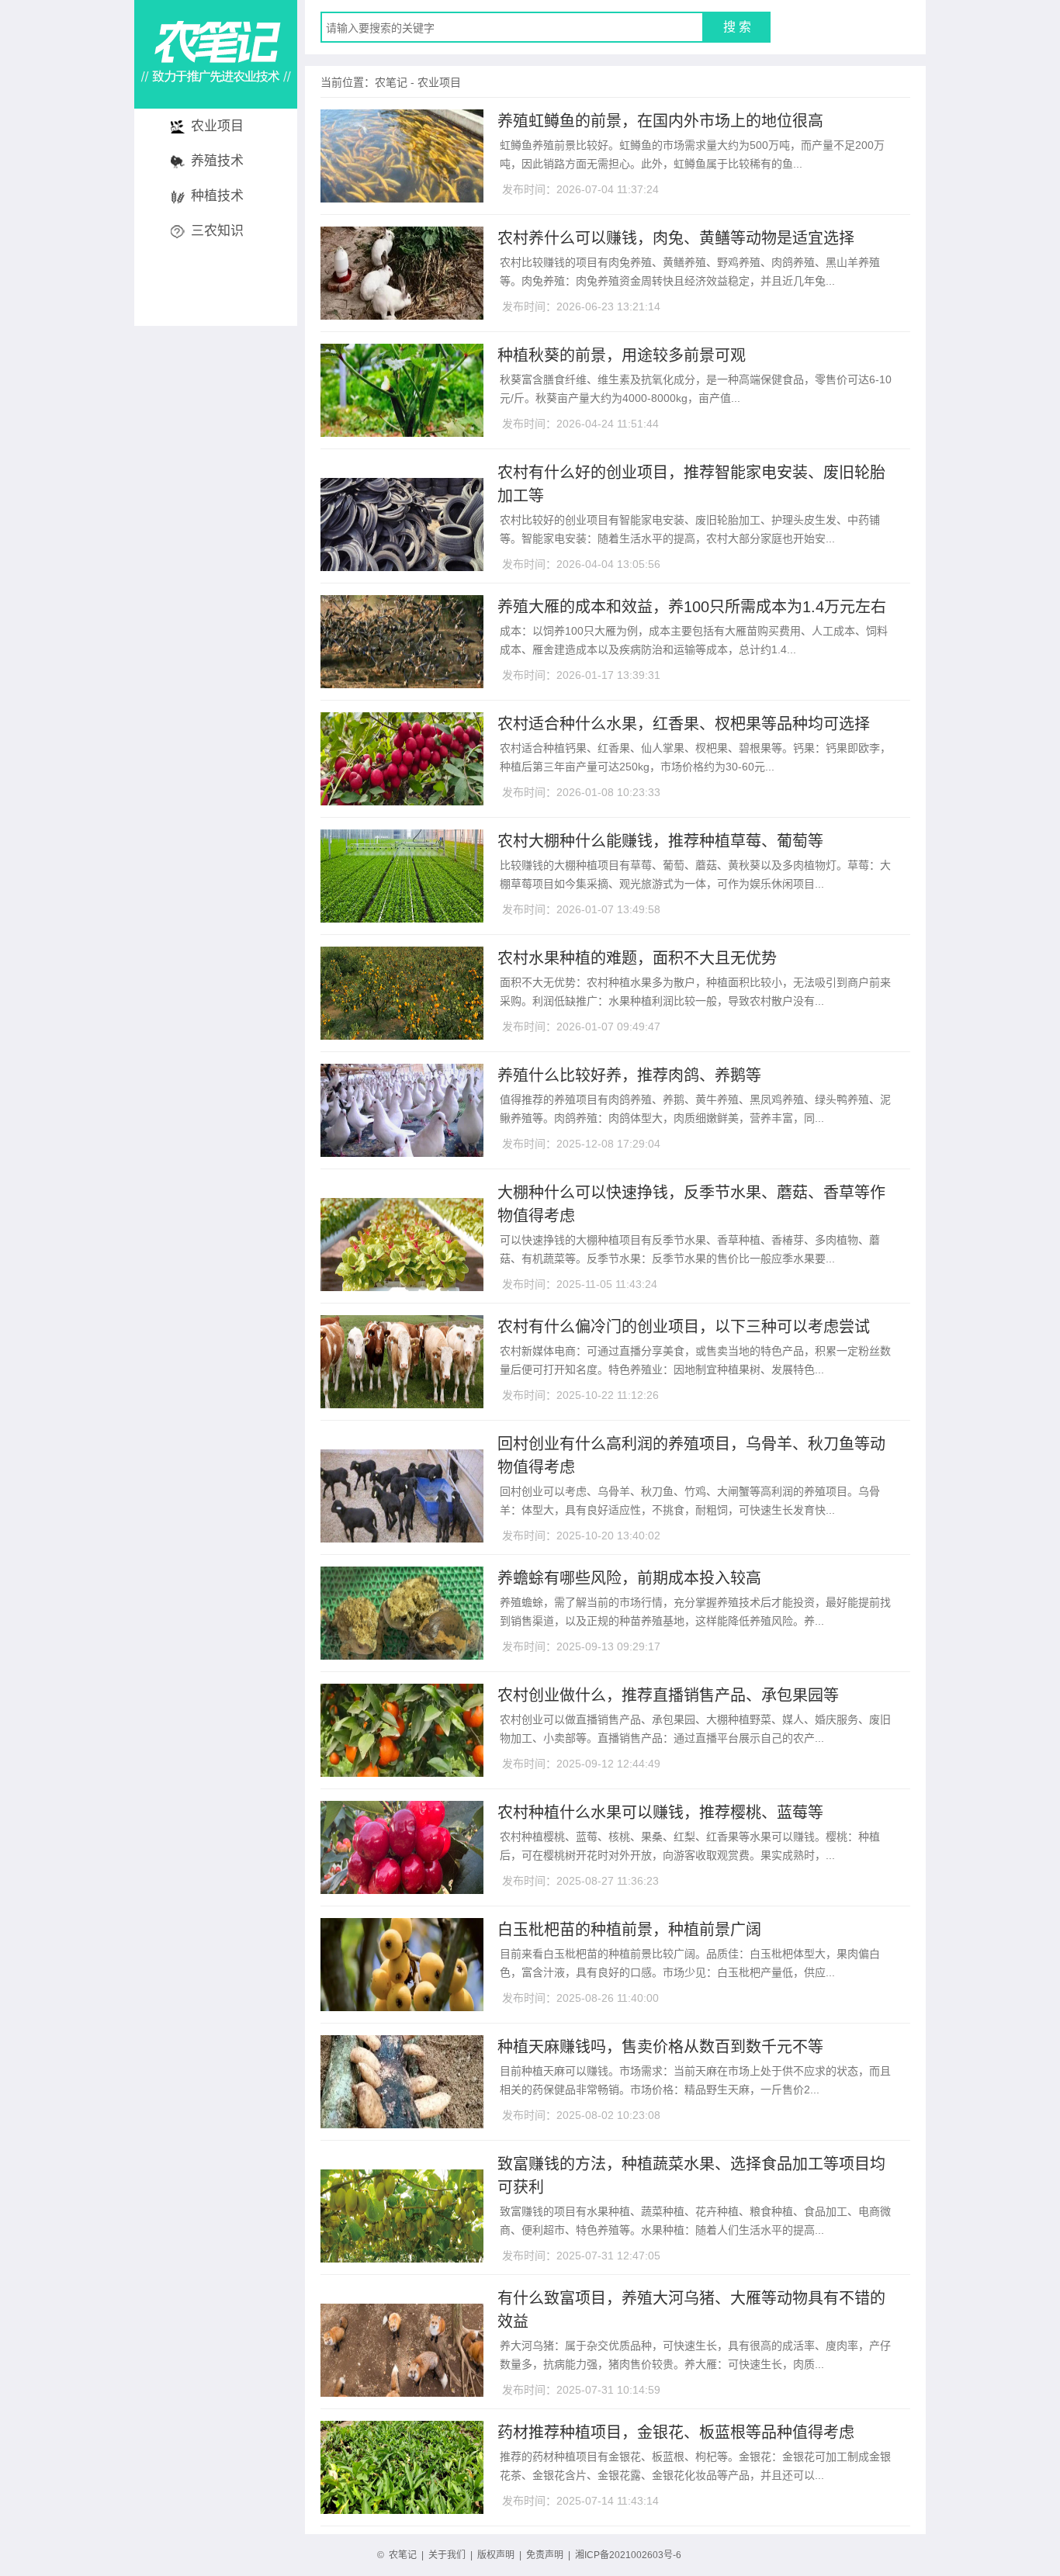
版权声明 (496, 2555)
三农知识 (217, 231)
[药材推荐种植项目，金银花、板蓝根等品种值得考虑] (402, 2508)
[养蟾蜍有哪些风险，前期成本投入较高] (402, 1653)
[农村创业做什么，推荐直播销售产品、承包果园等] (402, 1771)
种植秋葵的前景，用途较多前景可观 (622, 355)
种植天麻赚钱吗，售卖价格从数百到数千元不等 (660, 2047)
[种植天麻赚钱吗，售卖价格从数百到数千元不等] (402, 2122)
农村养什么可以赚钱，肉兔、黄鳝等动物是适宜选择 (676, 238)
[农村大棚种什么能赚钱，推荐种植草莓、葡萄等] (402, 916)
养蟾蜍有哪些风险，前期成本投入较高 (629, 1578)
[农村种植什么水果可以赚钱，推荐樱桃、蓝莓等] (402, 1888)
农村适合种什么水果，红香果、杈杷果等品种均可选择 (684, 724)
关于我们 (447, 2555)
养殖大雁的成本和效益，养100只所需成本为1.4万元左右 (692, 607)
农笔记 (391, 82)
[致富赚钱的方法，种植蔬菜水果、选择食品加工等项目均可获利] (402, 2159)
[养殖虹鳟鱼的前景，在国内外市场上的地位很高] (402, 196)
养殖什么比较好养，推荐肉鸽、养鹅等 (629, 1075)
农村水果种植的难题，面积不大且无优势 (637, 958)
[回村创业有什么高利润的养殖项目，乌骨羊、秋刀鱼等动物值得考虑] (402, 1439)
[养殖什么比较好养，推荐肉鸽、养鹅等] (402, 1151)
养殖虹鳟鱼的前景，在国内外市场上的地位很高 (660, 121)
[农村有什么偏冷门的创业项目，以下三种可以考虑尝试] (402, 1402)
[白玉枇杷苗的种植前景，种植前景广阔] (402, 2005)
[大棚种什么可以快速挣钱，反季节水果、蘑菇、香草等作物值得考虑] (402, 1187)
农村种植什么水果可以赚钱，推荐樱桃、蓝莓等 (660, 1813)
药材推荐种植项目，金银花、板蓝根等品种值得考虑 (676, 2432)
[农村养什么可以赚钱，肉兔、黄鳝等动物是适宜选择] (402, 313)
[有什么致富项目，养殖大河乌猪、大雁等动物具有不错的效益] (402, 2293)
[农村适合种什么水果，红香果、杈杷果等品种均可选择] (402, 799)
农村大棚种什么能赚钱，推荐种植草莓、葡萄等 (660, 841)
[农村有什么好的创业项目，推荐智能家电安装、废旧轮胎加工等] (402, 467)
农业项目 (217, 126)
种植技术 (217, 196)
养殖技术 (217, 161)
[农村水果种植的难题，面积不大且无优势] (402, 1034)
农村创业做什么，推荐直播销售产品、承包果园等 (668, 1695)
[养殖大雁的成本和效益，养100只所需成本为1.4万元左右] (402, 682)
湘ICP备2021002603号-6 (628, 2555)
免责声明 (545, 2555)
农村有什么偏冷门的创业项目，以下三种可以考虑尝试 (684, 1327)
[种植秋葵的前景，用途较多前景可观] (402, 431)
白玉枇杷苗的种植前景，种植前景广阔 (629, 1930)
